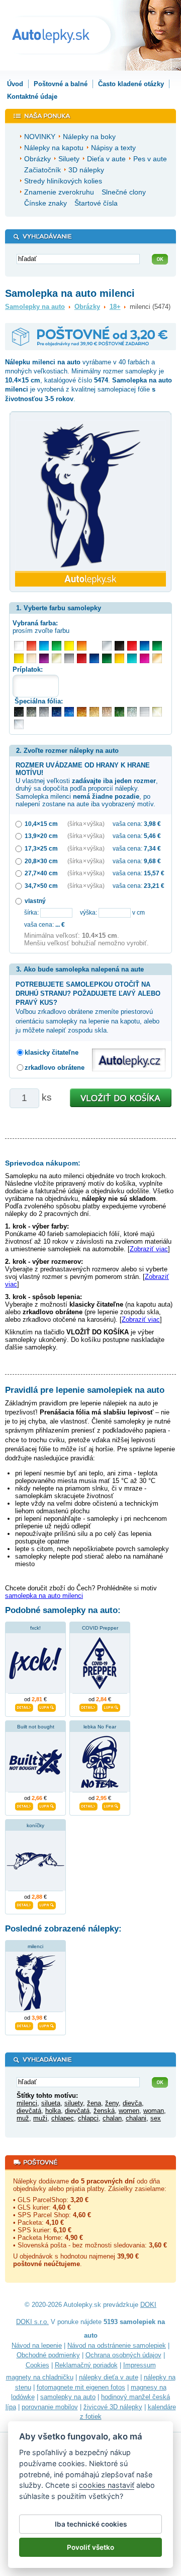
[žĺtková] (119, 658)
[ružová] (145, 658)
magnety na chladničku (40, 2377)
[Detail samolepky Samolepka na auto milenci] (24, 2025)
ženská (104, 2111)
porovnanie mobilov (50, 2407)
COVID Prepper (100, 1628)
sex (156, 2118)
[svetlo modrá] (44, 646)
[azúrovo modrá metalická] (69, 712)
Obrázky (87, 307)
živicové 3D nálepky (113, 2407)
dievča (132, 2103)
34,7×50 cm (41, 886)
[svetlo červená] (31, 646)
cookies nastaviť (107, 2485)
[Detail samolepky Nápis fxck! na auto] (24, 1706)
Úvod (15, 84)
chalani (136, 2118)
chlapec (63, 2118)
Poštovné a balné (61, 84)
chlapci (88, 2118)
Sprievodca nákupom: (43, 1163)
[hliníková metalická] (44, 712)
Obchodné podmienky (48, 2355)
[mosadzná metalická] (107, 712)
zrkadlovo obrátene (55, 1068)
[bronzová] (157, 658)
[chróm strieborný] (19, 724)
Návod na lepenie (37, 2345)
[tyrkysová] (132, 658)
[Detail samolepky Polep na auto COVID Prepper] (88, 1706)
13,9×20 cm (41, 836)
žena (94, 2103)
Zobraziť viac (149, 1249)
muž (23, 2118)
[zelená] (157, 646)
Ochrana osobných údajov (123, 2355)
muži (40, 2118)
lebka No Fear (100, 1727)
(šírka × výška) (86, 824)
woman (154, 2111)
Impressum (140, 2365)
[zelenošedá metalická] (132, 712)
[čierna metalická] (19, 712)
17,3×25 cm (41, 848)
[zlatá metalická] (94, 712)
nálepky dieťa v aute (109, 2377)
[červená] (132, 646)
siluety (74, 2103)
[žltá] (19, 658)
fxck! (35, 1628)
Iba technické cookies (91, 2524)
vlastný (35, 901)
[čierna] (119, 646)
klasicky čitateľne (52, 1052)
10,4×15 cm (41, 824)
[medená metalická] (82, 712)
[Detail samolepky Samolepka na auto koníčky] (24, 1904)
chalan (112, 2118)
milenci (35, 1946)
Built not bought (36, 1727)
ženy (112, 2103)
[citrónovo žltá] (69, 646)
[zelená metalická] (119, 712)
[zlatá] (57, 658)
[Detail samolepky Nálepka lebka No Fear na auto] (88, 1805)
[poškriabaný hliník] (145, 712)
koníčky (35, 1825)
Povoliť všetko (90, 2547)
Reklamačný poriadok (86, 2365)
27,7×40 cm (41, 873)
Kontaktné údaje (32, 96)
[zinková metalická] (31, 712)
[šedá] (69, 658)
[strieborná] (107, 646)
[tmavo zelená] (107, 658)
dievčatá (29, 2111)
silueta (51, 2103)
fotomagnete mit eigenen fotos (81, 2387)
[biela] (19, 646)
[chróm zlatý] (157, 712)
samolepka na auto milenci (44, 1596)
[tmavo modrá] (94, 658)
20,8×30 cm (41, 861)
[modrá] (145, 646)
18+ (115, 307)
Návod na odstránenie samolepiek (117, 2345)
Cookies (37, 2365)
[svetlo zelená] (57, 646)
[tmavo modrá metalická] (57, 712)
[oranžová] (82, 646)
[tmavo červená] (82, 658)
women (129, 2111)
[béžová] (31, 658)
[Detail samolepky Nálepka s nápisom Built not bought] (24, 1805)
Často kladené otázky (131, 84)
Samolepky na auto (35, 307)
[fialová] (44, 658)
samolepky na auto (68, 2397)
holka (53, 2111)
